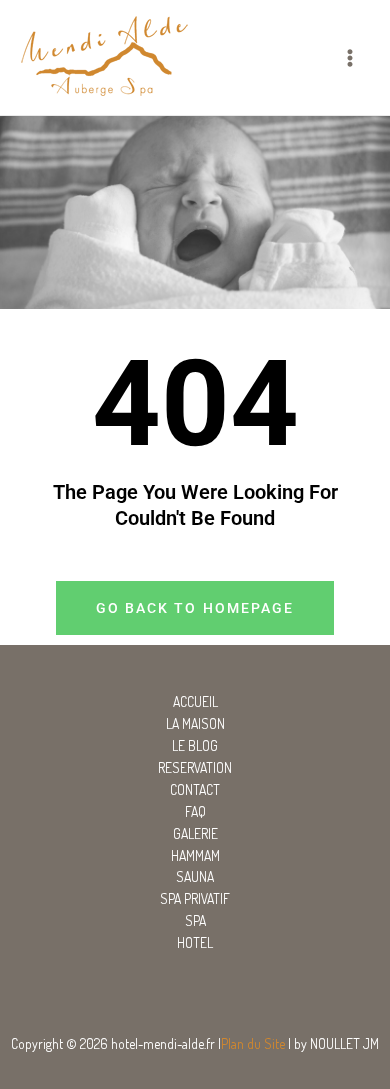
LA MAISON (195, 723)
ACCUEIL (195, 701)
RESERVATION (195, 767)
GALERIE (195, 833)
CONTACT (195, 789)
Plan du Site (253, 1043)
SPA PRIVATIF (195, 898)
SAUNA (195, 876)
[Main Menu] (350, 57)
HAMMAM (195, 855)
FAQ (195, 811)
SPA (195, 920)
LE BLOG (195, 745)
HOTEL (195, 942)
